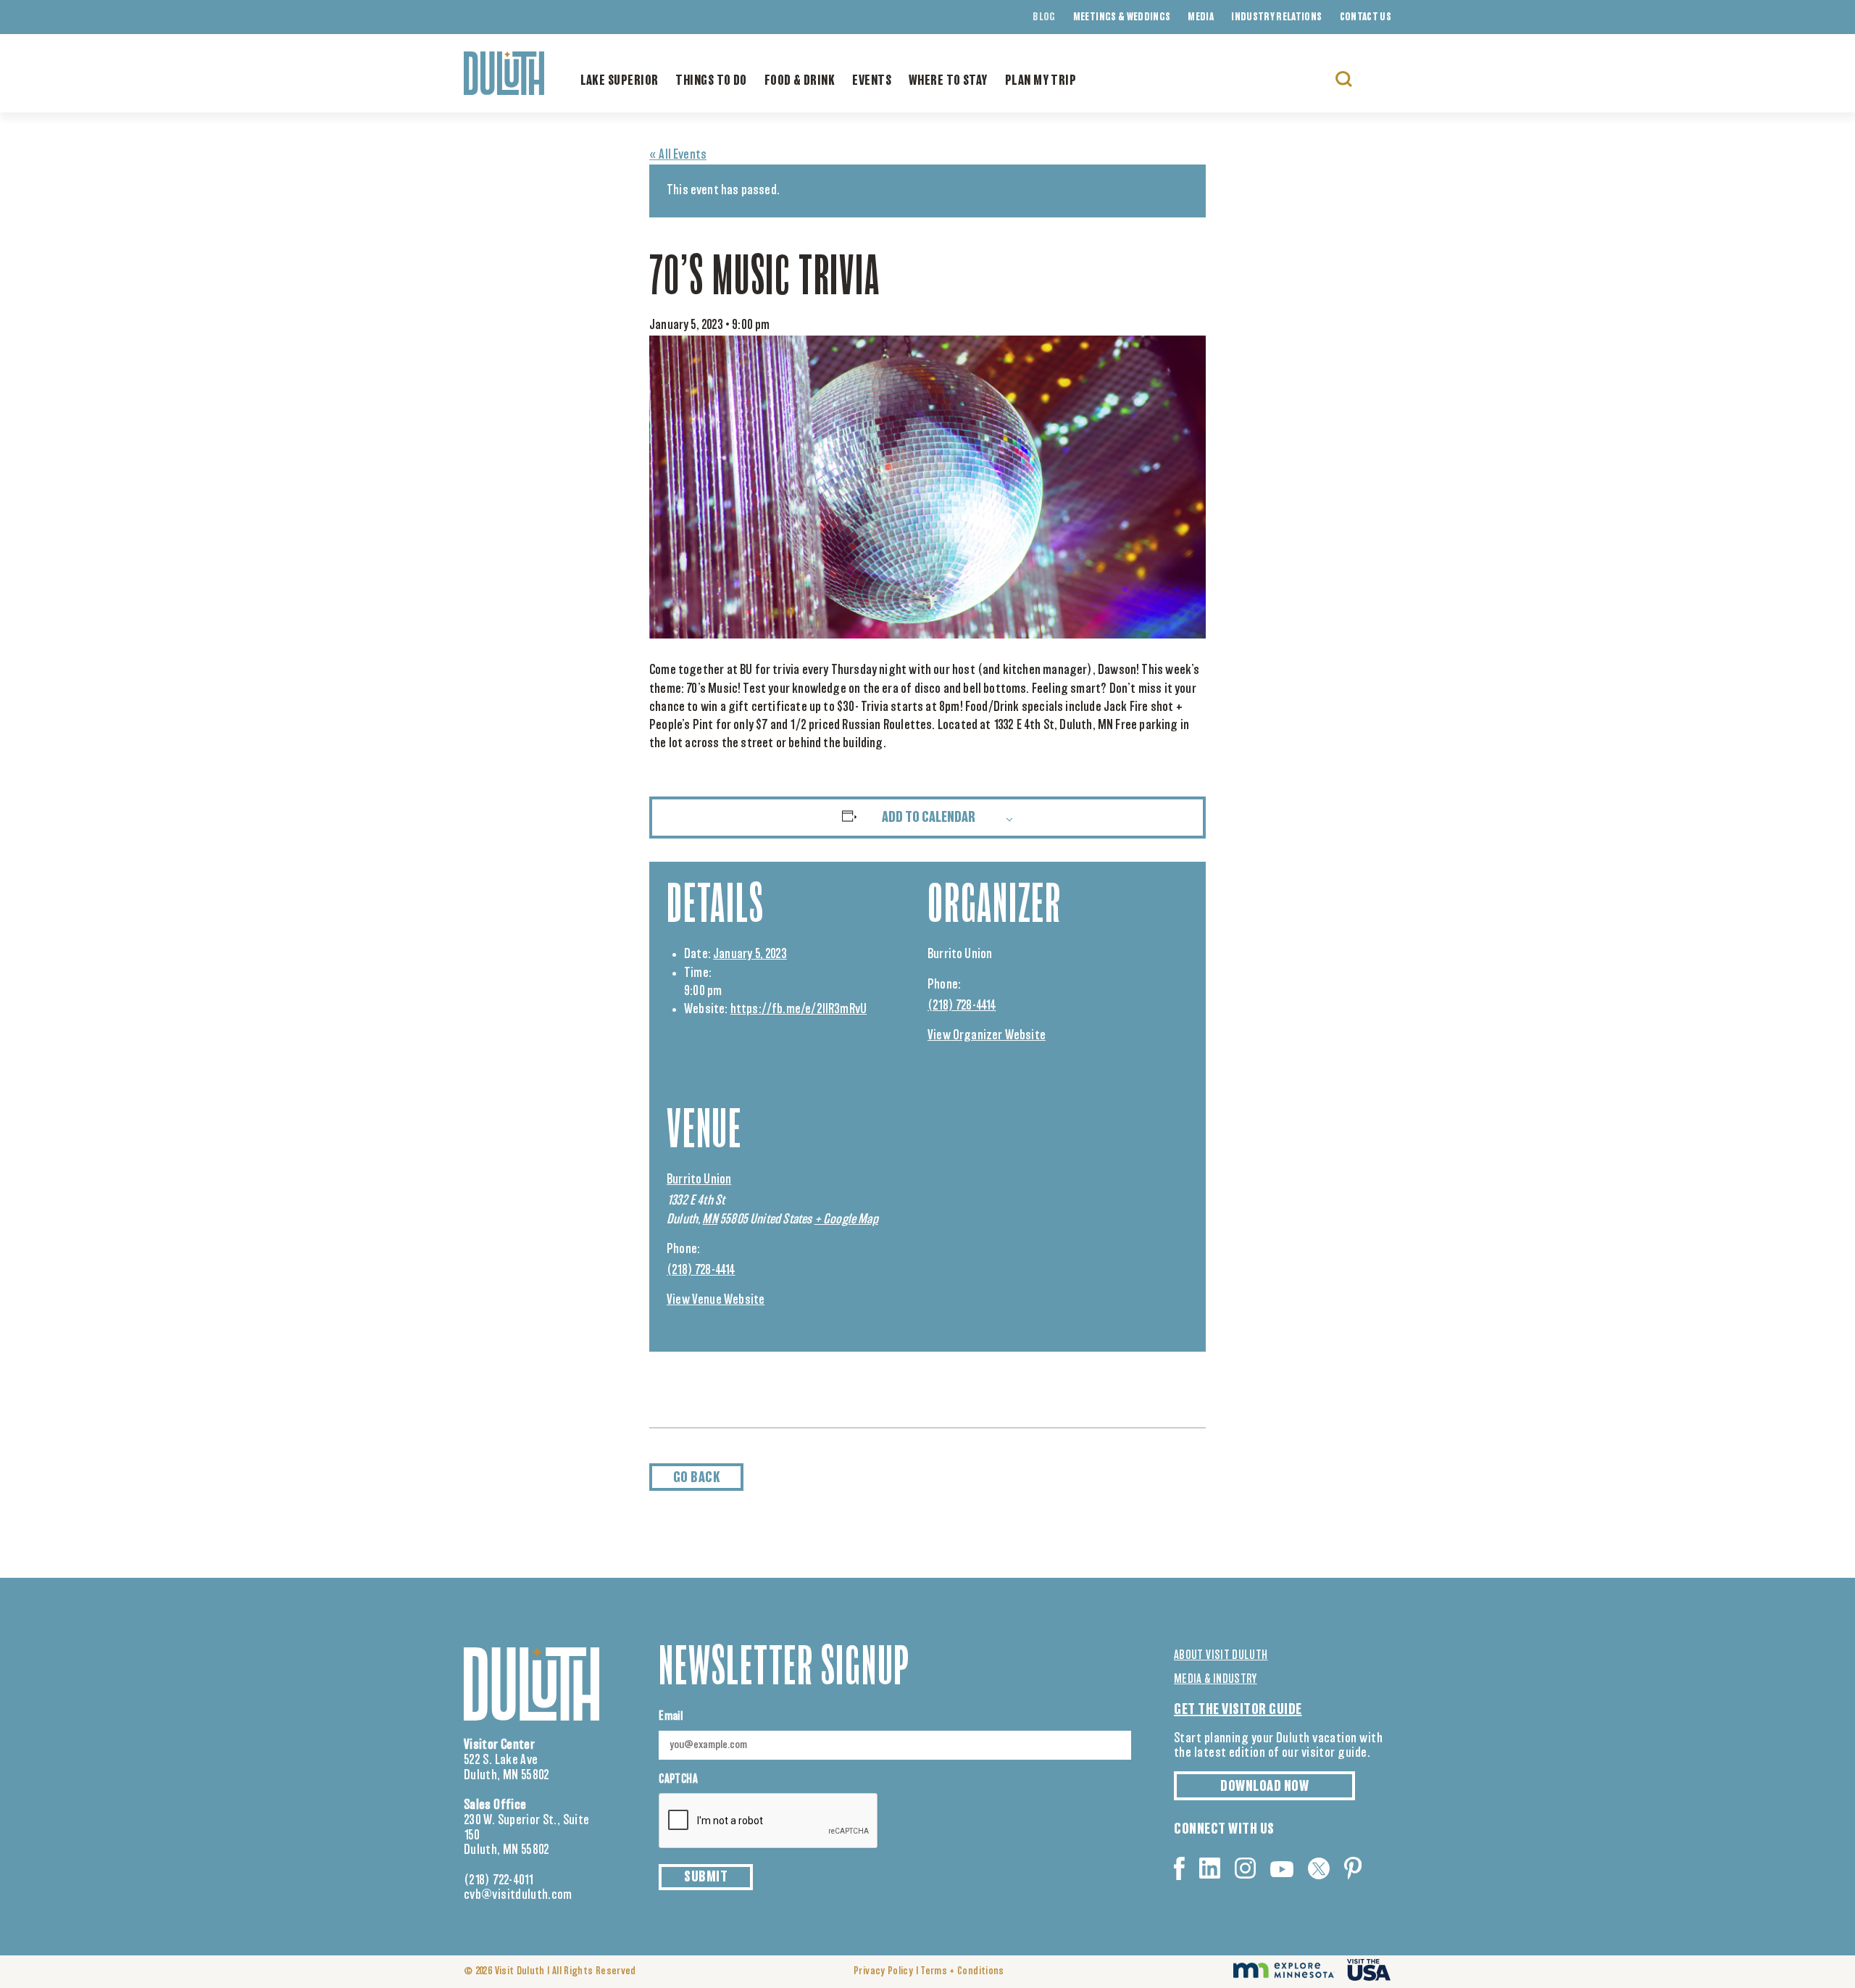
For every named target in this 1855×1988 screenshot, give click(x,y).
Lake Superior (620, 81)
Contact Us (1366, 17)
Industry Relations (1276, 17)
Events (872, 81)
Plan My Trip (1041, 81)
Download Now (1264, 1787)
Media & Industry (1216, 1679)
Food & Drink (800, 81)
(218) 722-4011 (499, 1881)
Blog (1044, 17)
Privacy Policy (883, 1971)
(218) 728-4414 (962, 1006)
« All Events (678, 155)
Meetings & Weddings (1122, 17)
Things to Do (711, 81)
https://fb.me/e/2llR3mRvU (799, 1010)
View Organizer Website (987, 1036)
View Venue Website (716, 1300)
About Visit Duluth (1221, 1655)
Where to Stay (948, 81)
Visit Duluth (520, 1971)
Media (1201, 17)
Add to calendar (929, 818)
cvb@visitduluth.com (518, 1895)
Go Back (697, 1478)
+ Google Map (846, 1220)
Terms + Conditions (962, 1971)
